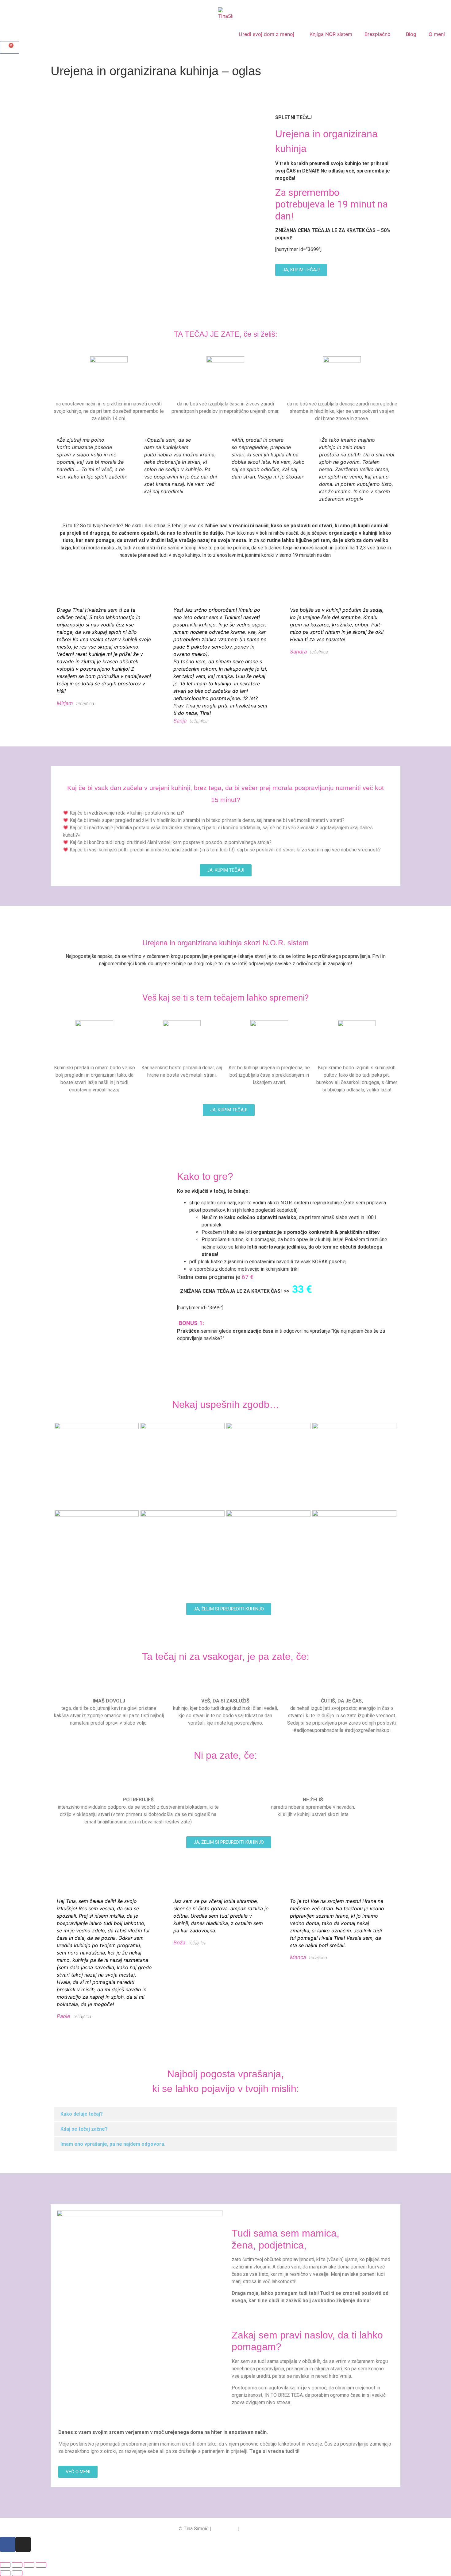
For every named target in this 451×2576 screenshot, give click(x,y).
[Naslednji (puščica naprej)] (17, 2573)
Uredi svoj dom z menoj (266, 34)
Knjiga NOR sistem (331, 34)
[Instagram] (23, 2544)
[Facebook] (8, 2544)
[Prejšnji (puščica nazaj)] (5, 2573)
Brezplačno (378, 34)
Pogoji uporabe (256, 2529)
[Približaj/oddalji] (5, 2565)
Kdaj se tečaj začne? (84, 2129)
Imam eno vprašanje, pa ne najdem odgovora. (113, 2144)
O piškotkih (224, 2529)
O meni (437, 34)
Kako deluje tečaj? (82, 2114)
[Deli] (29, 2565)
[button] (225, 2114)
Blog (411, 34)
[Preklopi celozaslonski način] (17, 2565)
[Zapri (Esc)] (41, 2565)
